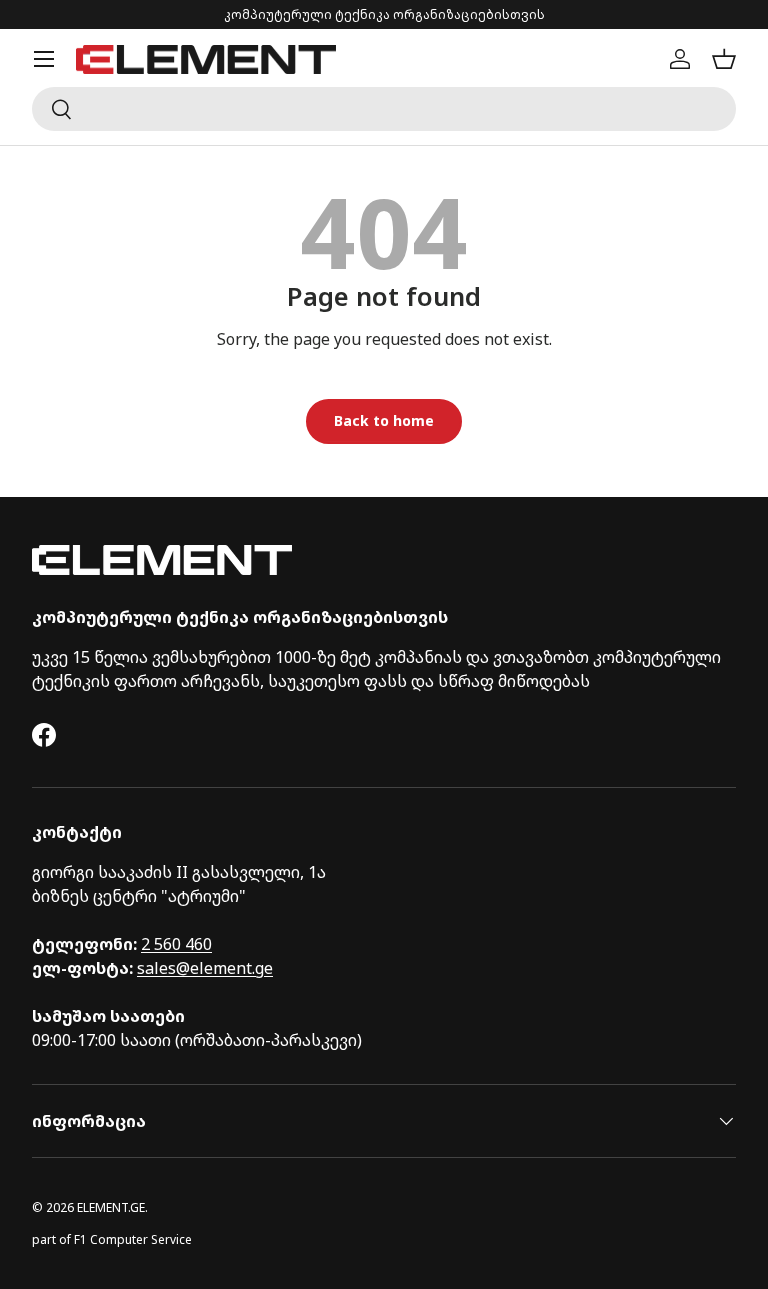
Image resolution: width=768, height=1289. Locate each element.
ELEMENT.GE (111, 1207)
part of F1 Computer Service (112, 1239)
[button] (724, 59)
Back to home (384, 420)
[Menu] (44, 59)
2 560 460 (176, 944)
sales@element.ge (205, 968)
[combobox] (384, 109)
